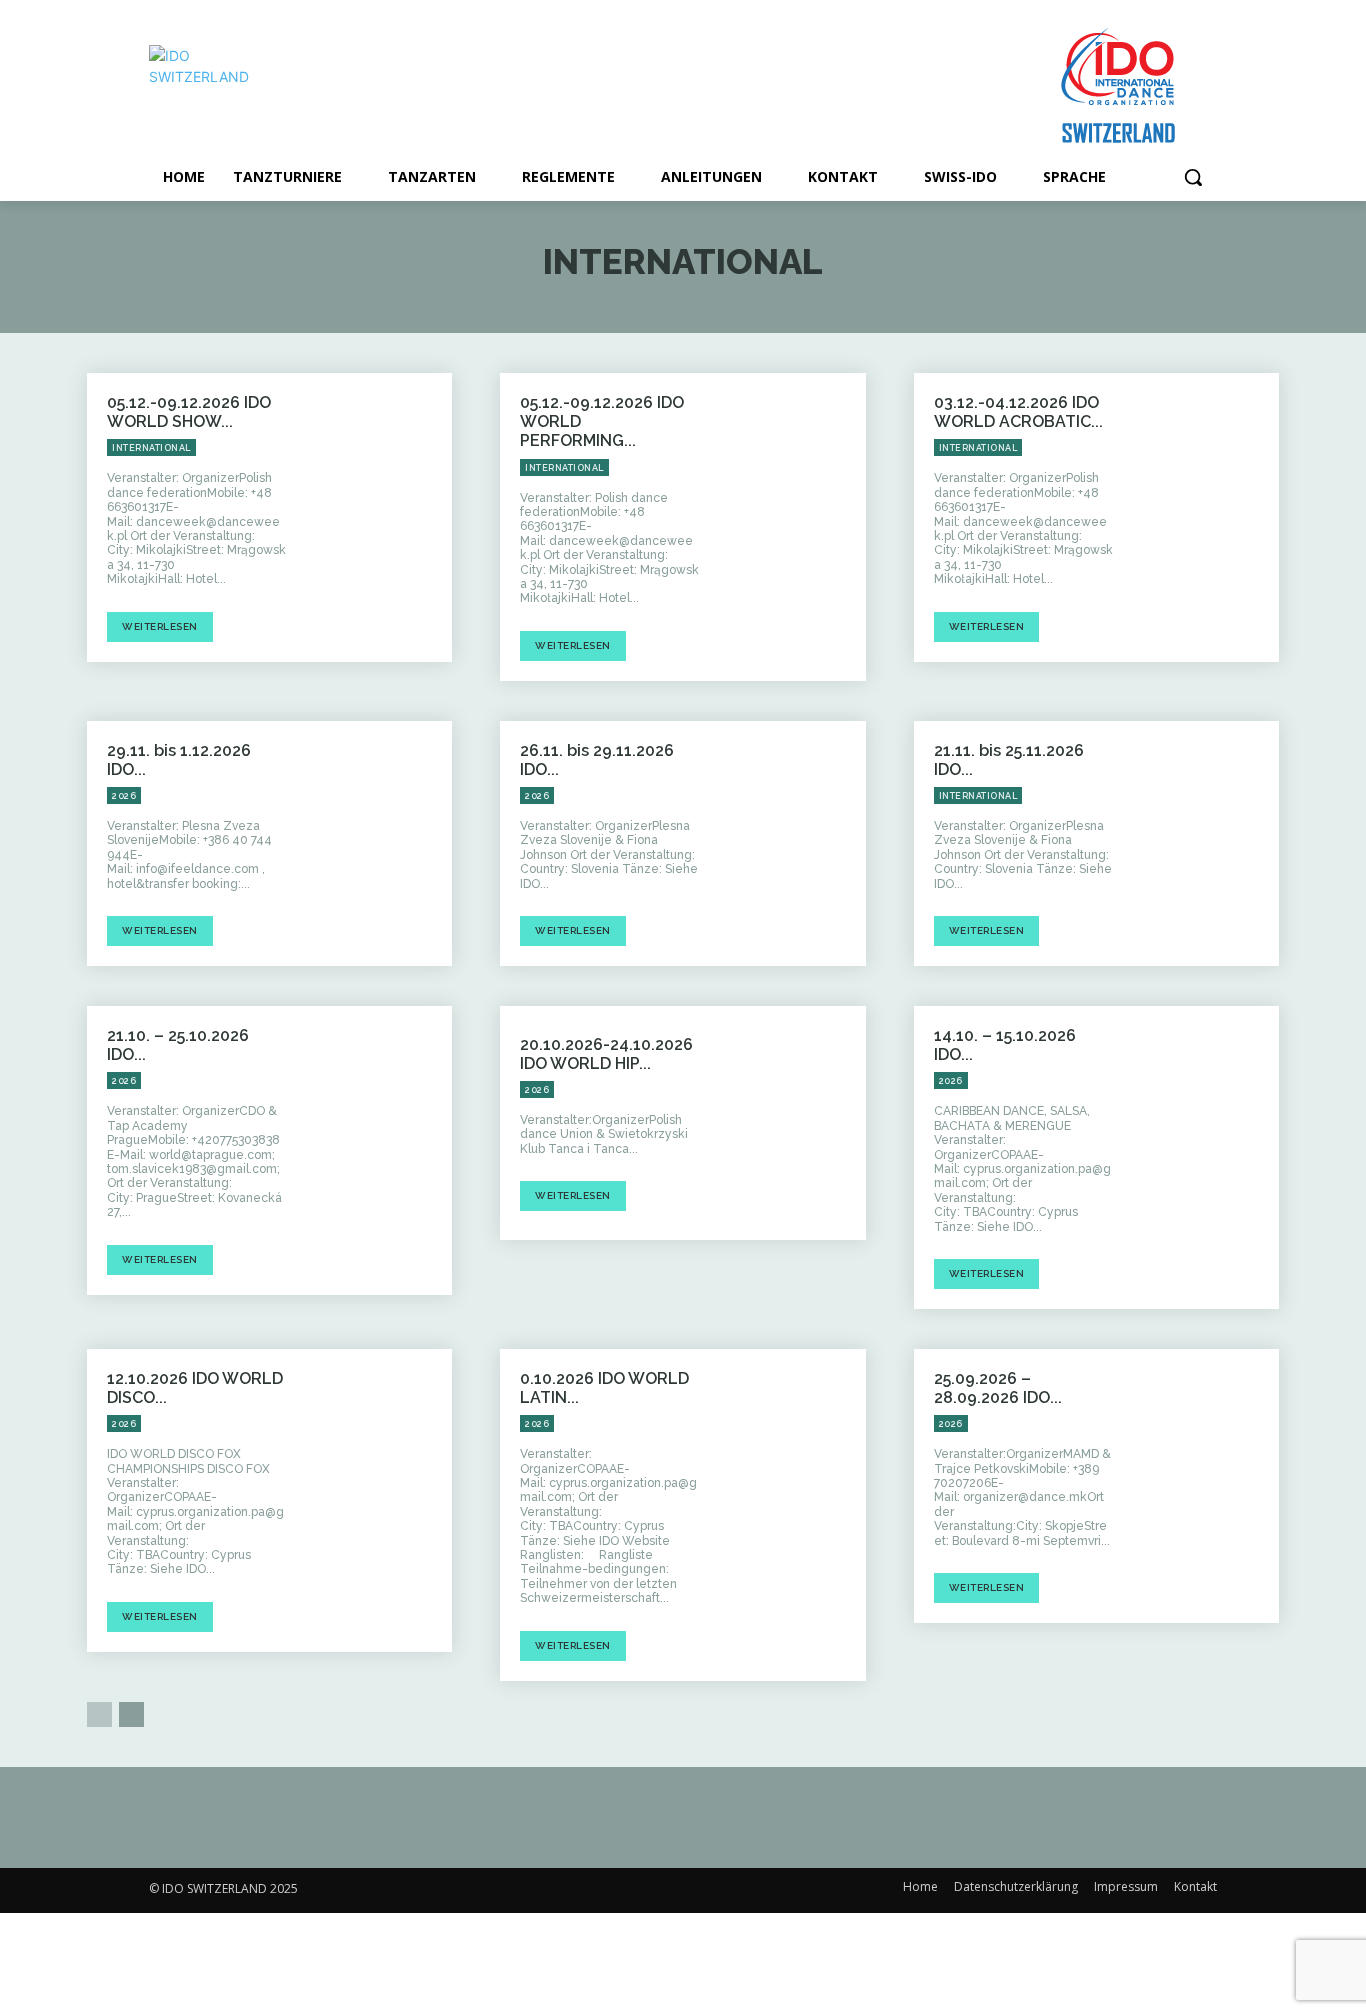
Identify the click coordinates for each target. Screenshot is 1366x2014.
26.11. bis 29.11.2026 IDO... (597, 760)
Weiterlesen (160, 626)
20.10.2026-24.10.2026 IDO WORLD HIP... (606, 1054)
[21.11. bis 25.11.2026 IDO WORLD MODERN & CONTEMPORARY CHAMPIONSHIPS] (1206, 838)
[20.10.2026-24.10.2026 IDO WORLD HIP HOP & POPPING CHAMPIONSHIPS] (793, 1123)
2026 (124, 796)
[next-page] (131, 1714)
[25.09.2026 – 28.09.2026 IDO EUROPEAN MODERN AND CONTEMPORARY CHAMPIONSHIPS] (1206, 1466)
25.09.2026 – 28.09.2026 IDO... (998, 1388)
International (151, 448)
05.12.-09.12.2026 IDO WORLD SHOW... (189, 412)
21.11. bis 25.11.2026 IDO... (1009, 760)
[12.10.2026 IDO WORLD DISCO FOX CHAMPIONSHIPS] (379, 1466)
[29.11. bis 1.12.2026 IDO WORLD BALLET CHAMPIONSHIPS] (379, 838)
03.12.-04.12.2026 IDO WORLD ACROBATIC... (1018, 412)
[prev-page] (99, 1714)
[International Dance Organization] (309, 86)
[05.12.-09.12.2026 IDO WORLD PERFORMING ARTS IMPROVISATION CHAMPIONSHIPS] (793, 490)
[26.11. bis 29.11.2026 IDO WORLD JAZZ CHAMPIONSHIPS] (793, 838)
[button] (1193, 177)
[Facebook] (538, 1890)
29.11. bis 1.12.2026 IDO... (179, 760)
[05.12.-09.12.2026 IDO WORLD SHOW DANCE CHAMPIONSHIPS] (379, 490)
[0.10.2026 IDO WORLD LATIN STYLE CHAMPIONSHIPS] (793, 1466)
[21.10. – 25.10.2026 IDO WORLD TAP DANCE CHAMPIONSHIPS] (379, 1123)
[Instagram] (583, 1890)
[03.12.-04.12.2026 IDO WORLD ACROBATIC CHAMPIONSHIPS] (1206, 490)
